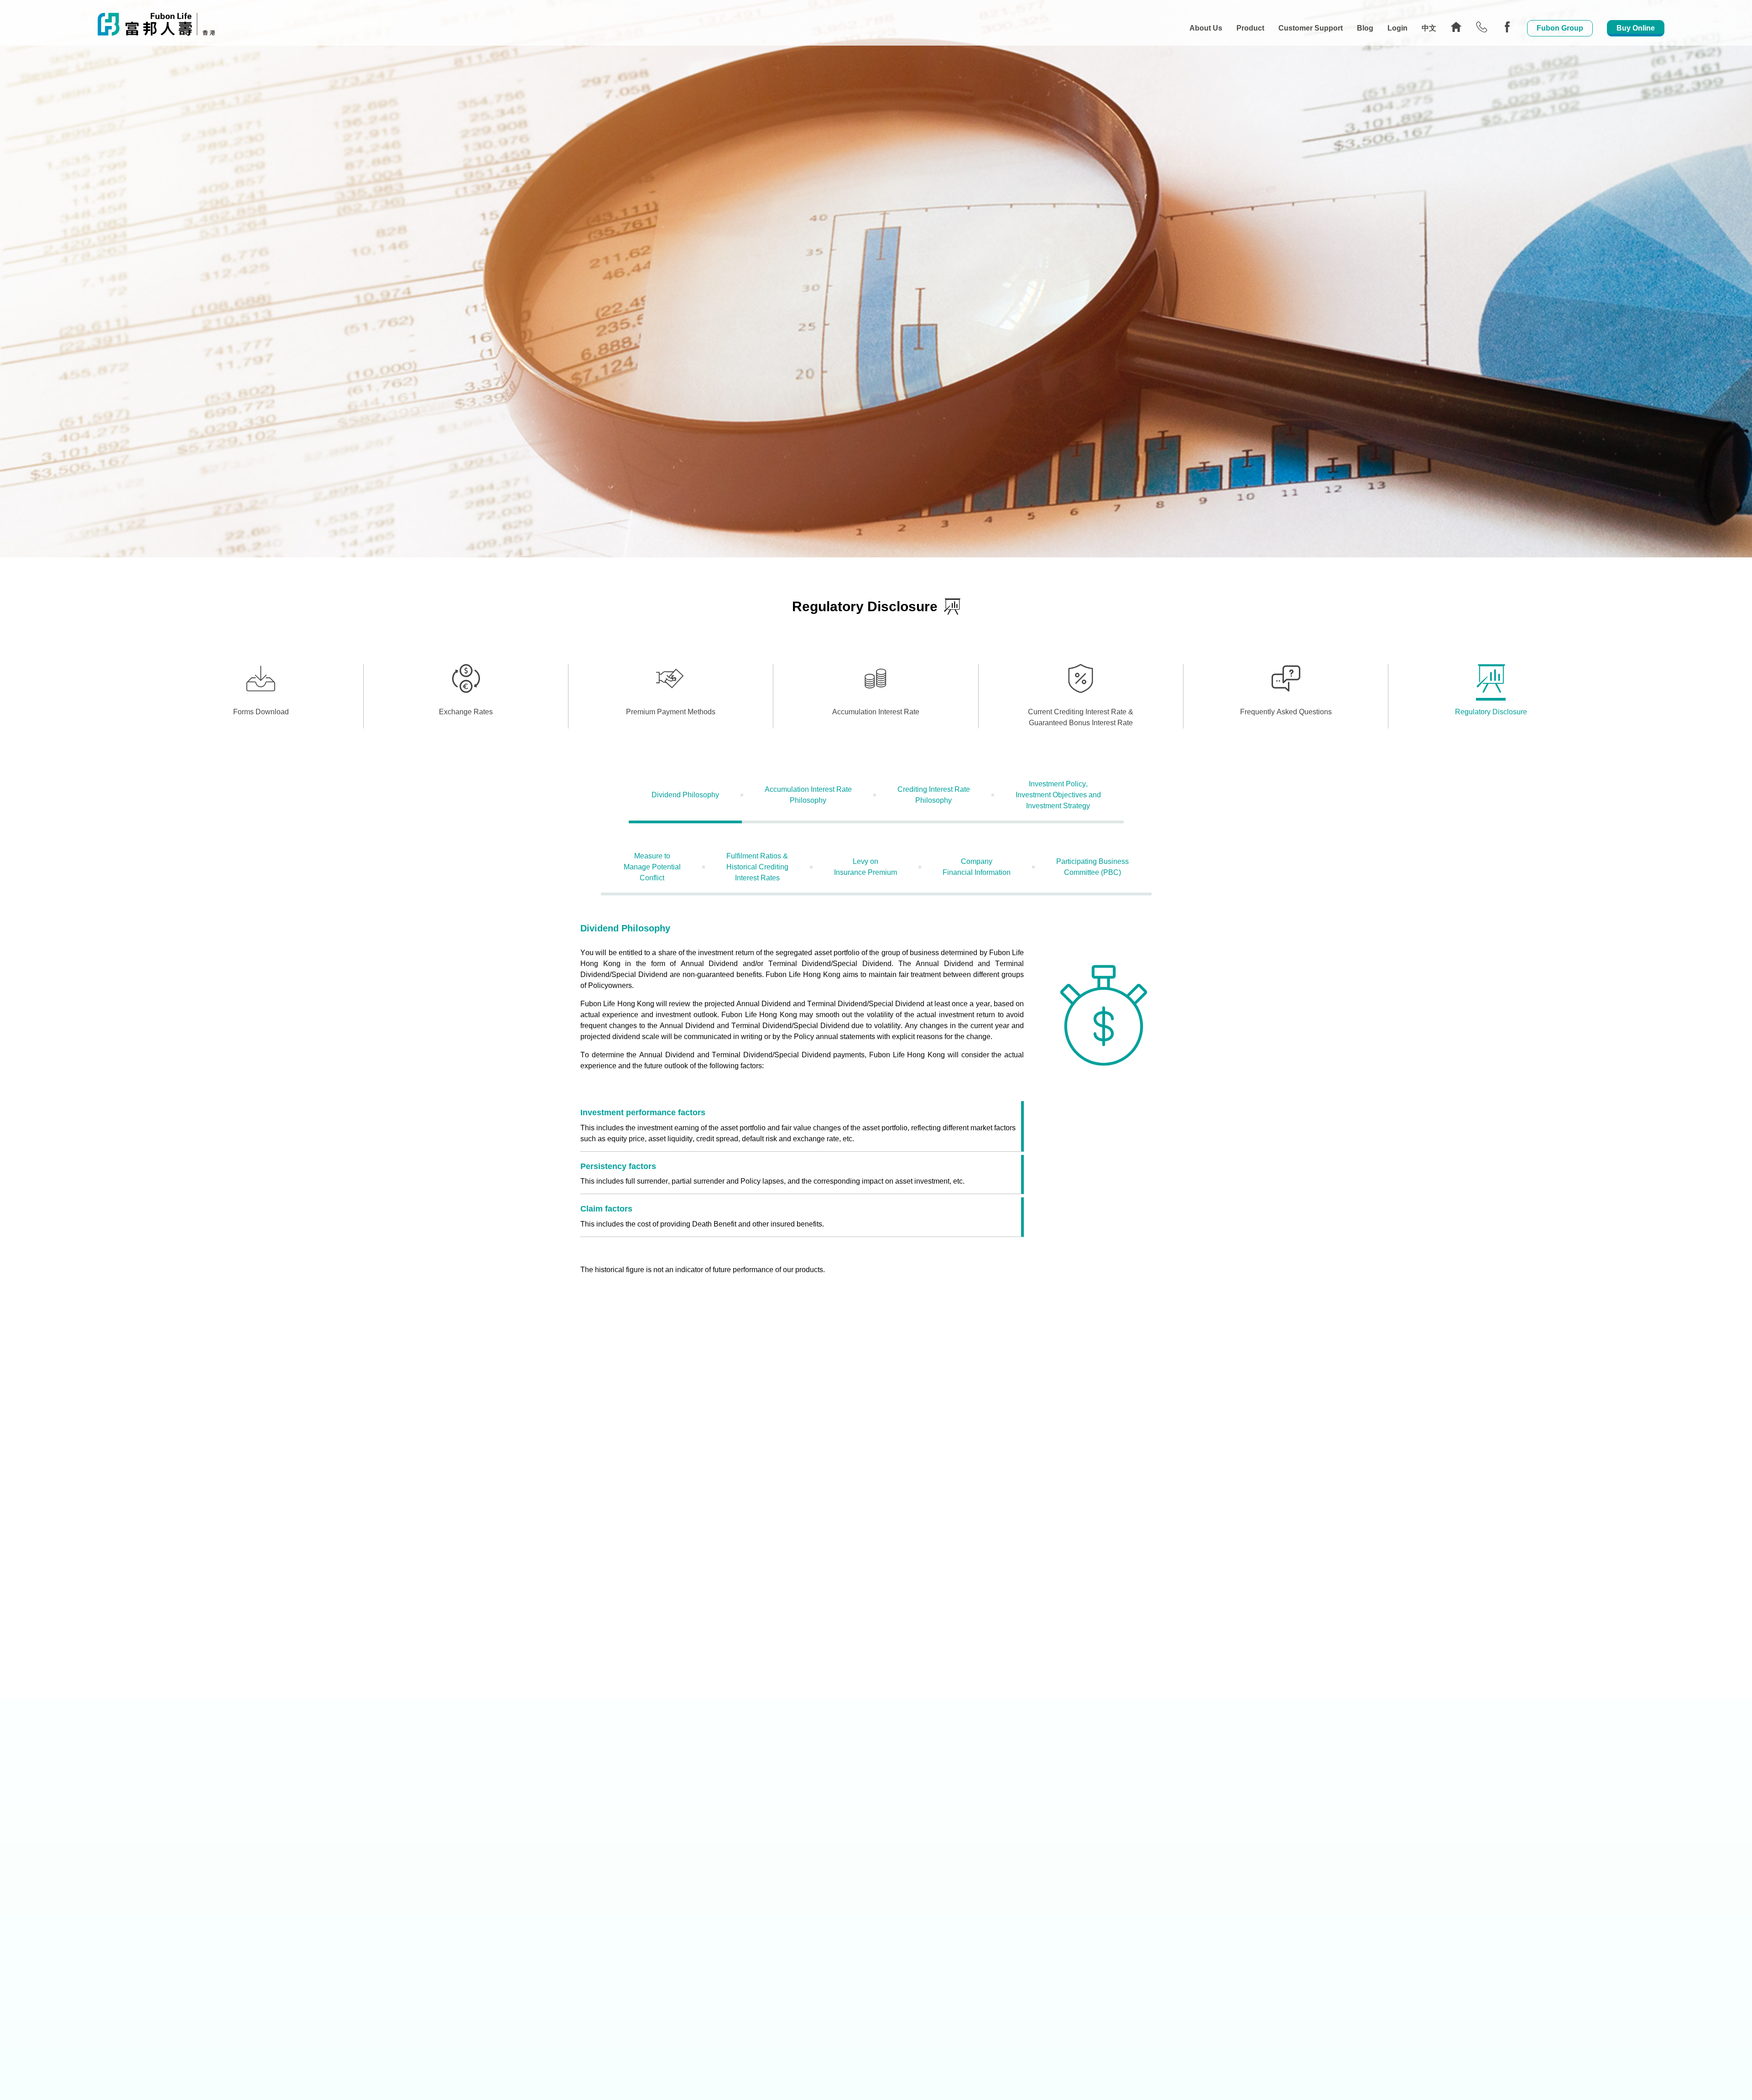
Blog (1365, 28)
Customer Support (1311, 28)
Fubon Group (1560, 28)
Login (1397, 28)
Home (1456, 27)
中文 (1429, 28)
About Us (1206, 28)
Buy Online (1636, 28)
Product (1250, 28)
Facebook (1507, 27)
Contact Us (1482, 27)
